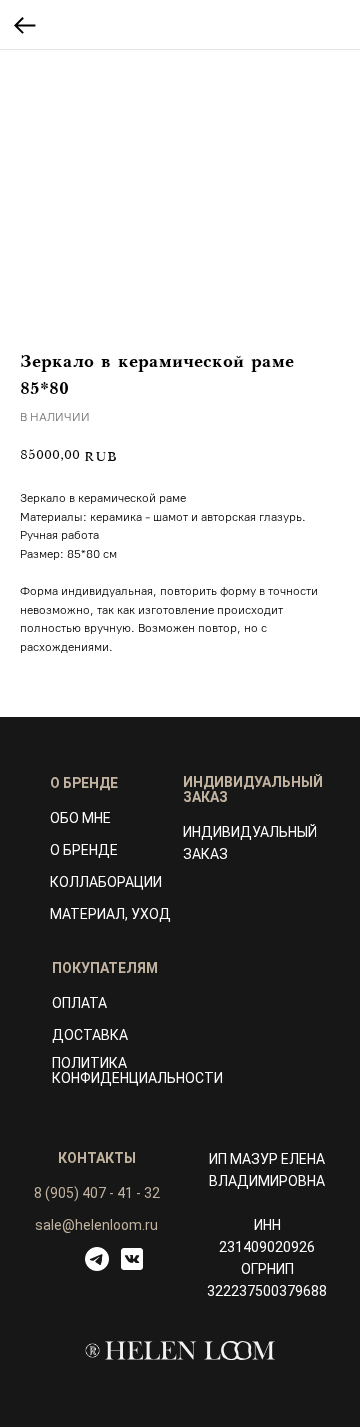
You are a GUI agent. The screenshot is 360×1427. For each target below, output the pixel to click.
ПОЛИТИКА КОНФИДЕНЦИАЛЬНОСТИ (137, 1070)
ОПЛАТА (79, 1003)
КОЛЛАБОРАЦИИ (106, 882)
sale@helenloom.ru (96, 1225)
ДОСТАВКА (90, 1035)
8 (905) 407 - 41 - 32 (97, 1193)
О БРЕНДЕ (84, 850)
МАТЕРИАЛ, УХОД (110, 914)
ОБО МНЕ (80, 818)
